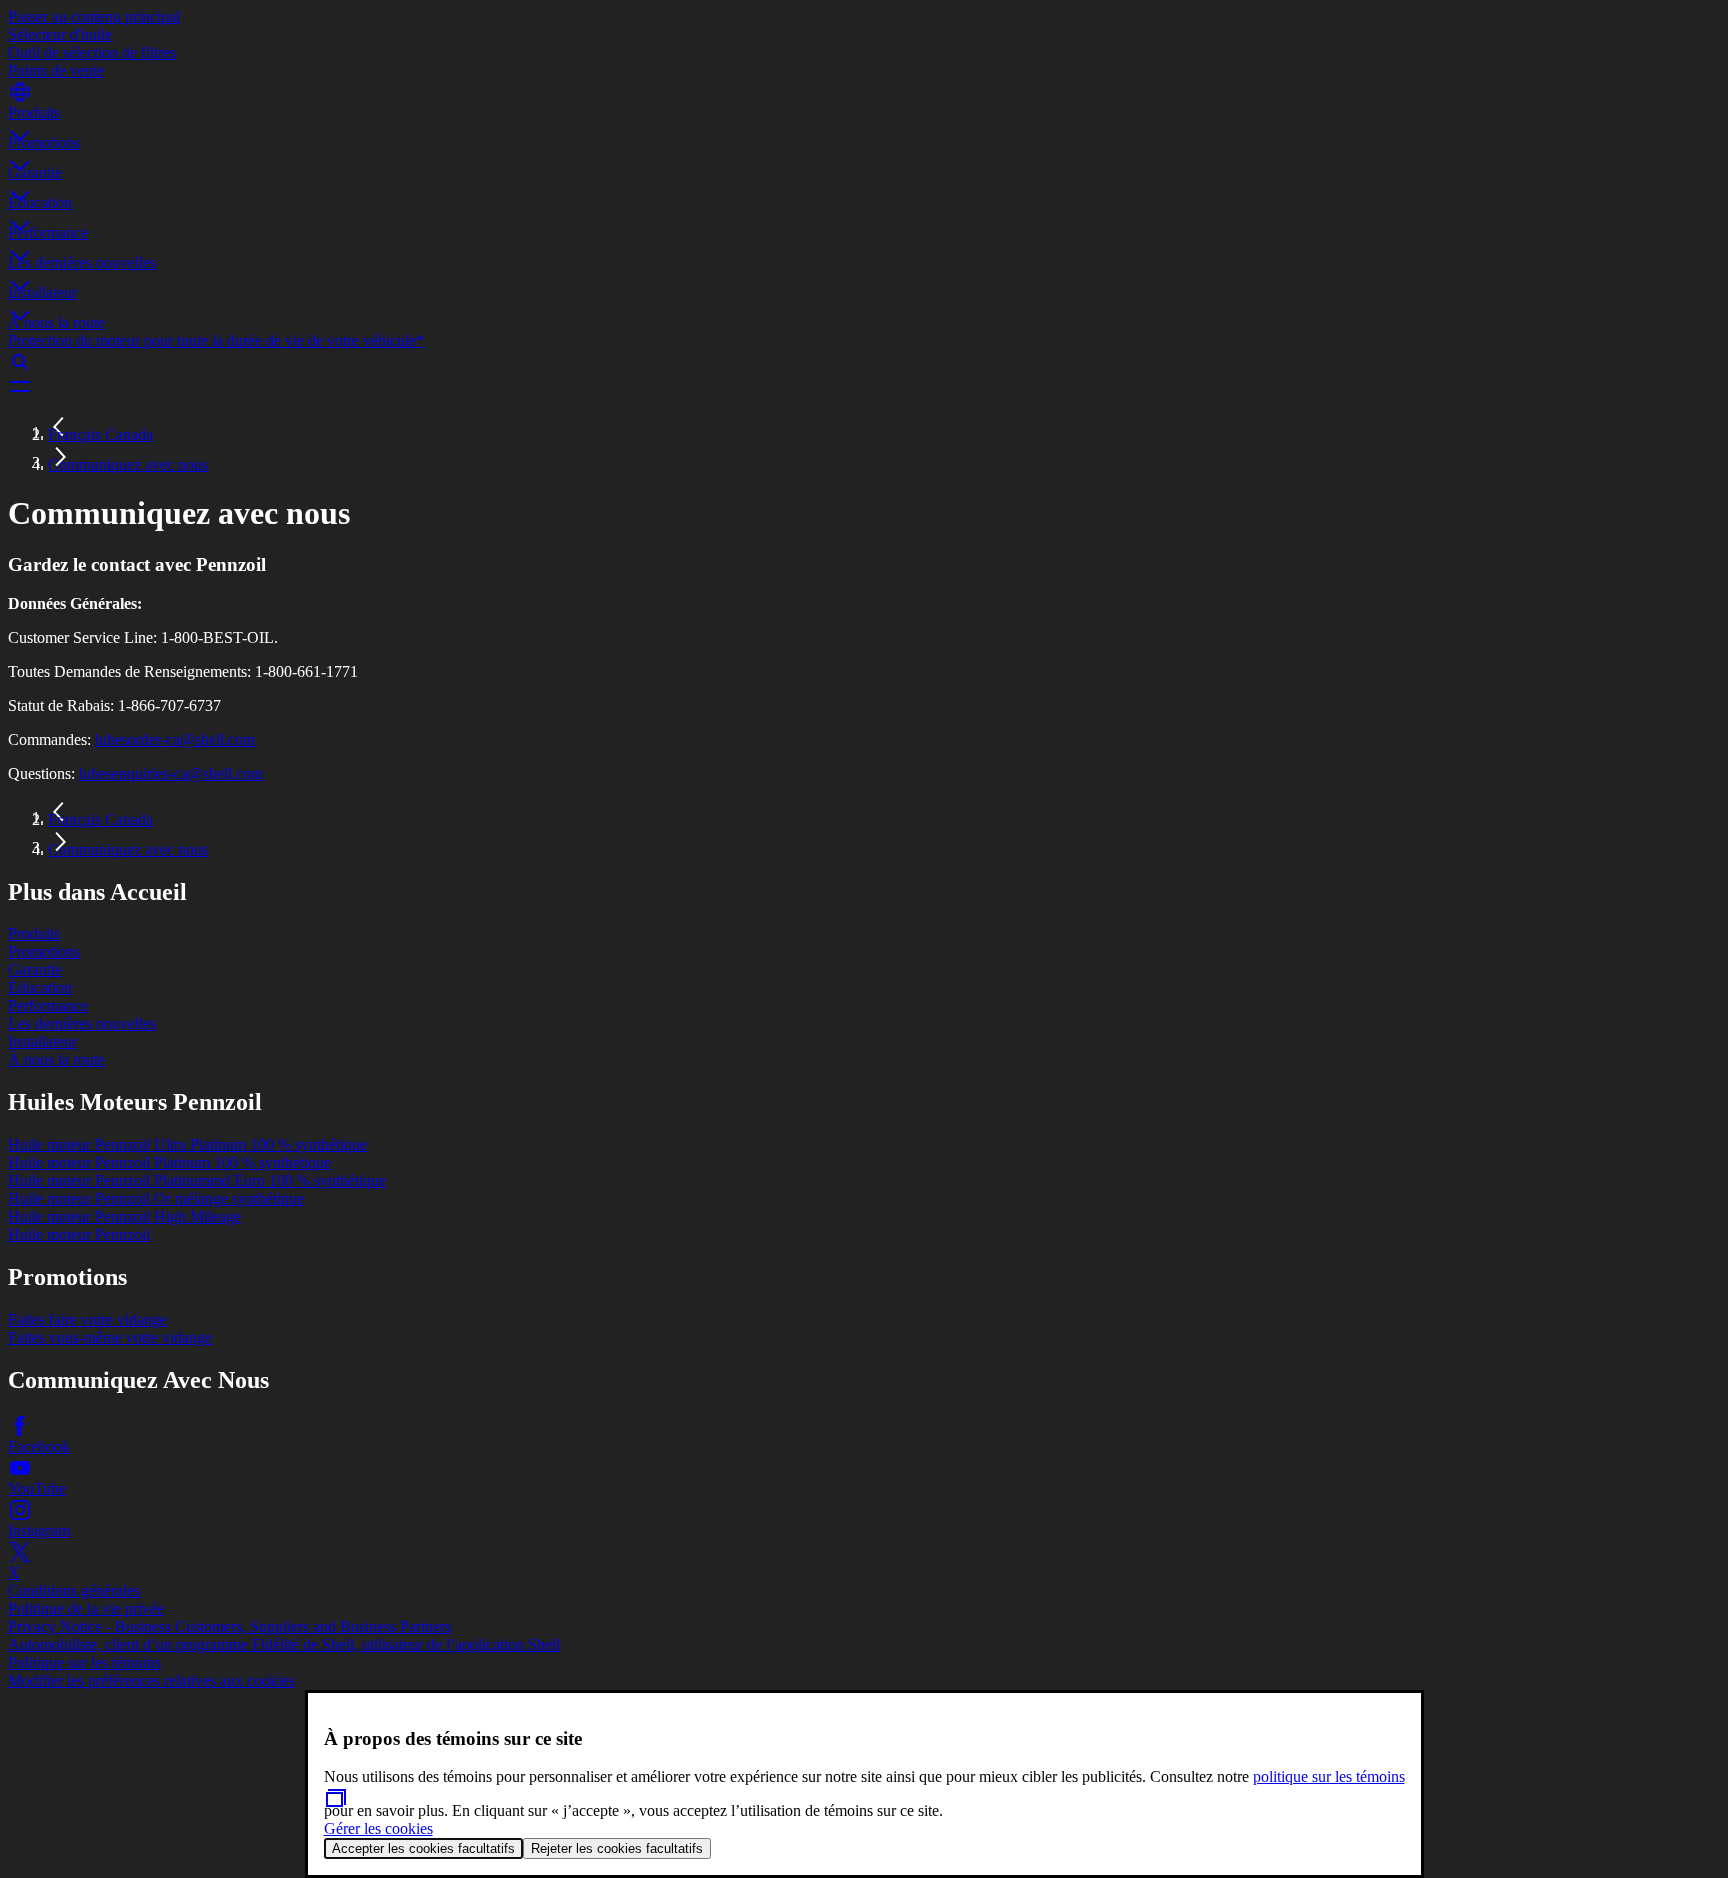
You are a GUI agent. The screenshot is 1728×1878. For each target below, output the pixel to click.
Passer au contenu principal (94, 16)
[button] (864, 119)
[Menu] (864, 386)
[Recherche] (864, 362)
